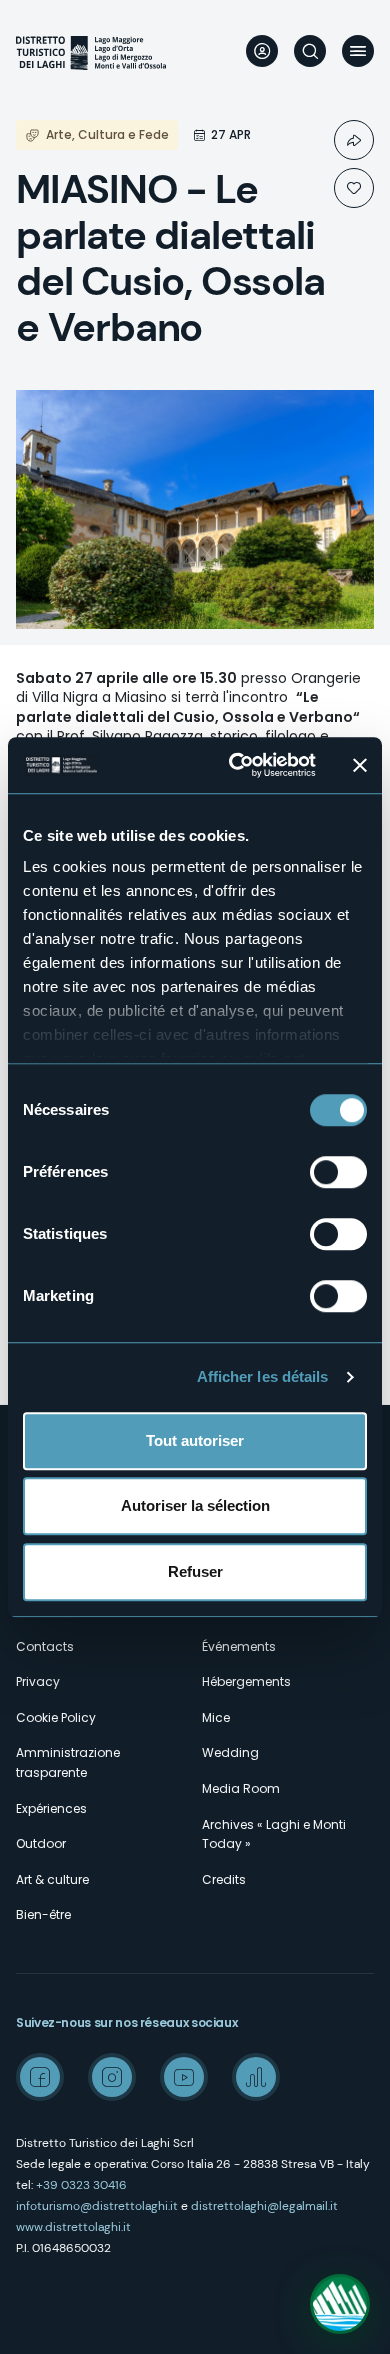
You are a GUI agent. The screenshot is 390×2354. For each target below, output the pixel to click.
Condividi (354, 140)
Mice (216, 1717)
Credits (224, 1879)
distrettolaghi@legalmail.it (264, 2206)
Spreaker (256, 2077)
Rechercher (310, 51)
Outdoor (41, 1843)
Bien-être (43, 1914)
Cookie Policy (56, 1717)
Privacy (38, 1681)
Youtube (184, 2077)
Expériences (51, 1808)
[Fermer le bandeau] (360, 765)
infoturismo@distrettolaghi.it (97, 2206)
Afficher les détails (263, 1376)
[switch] (338, 1172)
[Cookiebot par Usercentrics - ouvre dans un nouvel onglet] (236, 765)
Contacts (45, 1646)
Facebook (40, 2077)
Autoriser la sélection (195, 1505)
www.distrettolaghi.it (73, 2227)
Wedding (230, 1752)
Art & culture (52, 1879)
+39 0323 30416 (81, 2185)
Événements (239, 1646)
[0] (354, 188)
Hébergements (246, 1681)
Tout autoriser (195, 1440)
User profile (262, 51)
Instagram (112, 2077)
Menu (358, 51)
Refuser (195, 1571)
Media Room (241, 1788)
